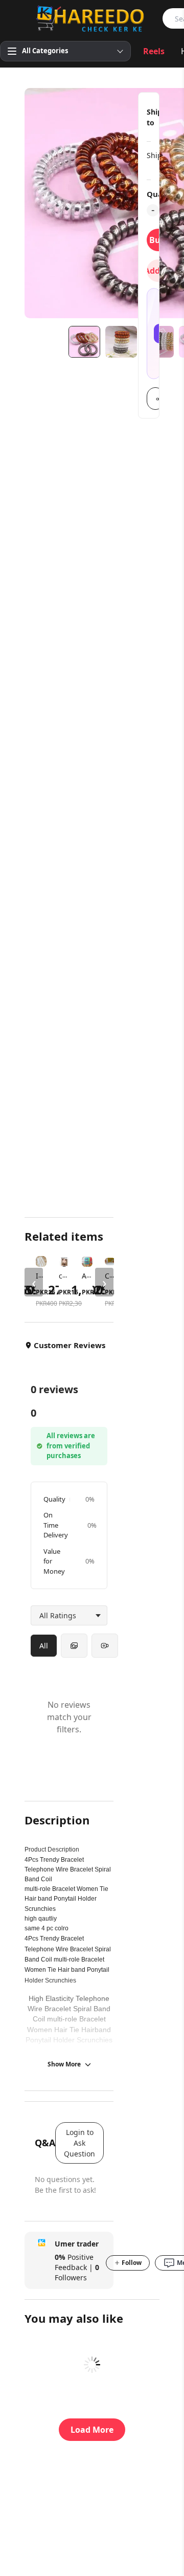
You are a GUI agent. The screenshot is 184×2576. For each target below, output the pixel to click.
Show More (64, 2064)
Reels (154, 51)
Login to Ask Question (79, 2143)
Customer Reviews (70, 1345)
